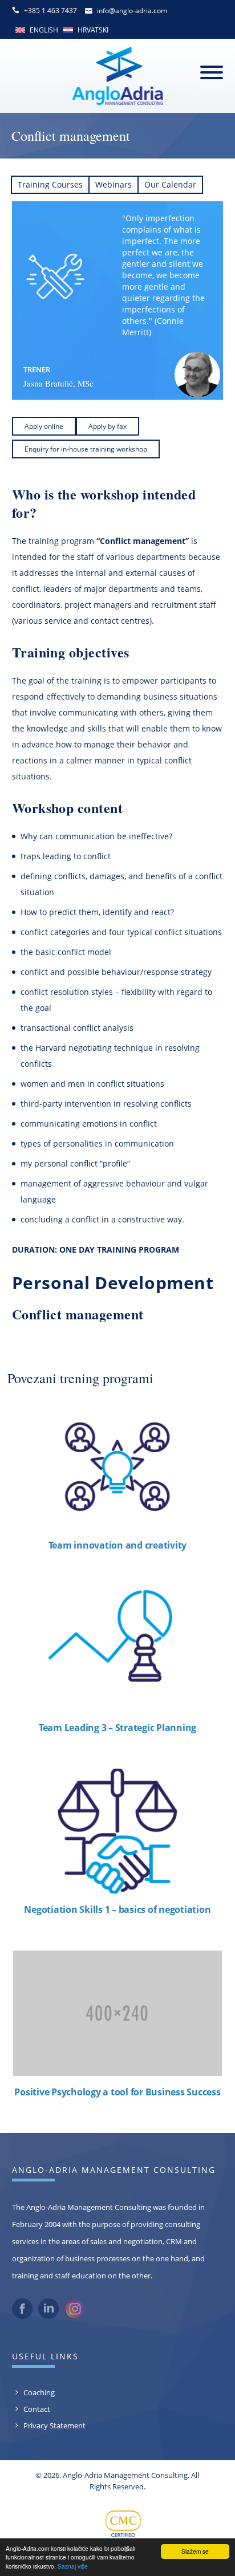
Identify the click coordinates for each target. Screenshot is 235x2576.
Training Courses (50, 184)
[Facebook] (22, 2316)
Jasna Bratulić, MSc (58, 383)
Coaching (39, 2392)
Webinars (114, 184)
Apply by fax (108, 426)
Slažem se (195, 2551)
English (44, 30)
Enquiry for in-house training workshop (86, 449)
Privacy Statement (54, 2425)
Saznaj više (73, 2566)
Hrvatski (93, 30)
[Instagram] (75, 2316)
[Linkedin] (48, 2316)
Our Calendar (170, 184)
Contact (37, 2409)
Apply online (44, 426)
